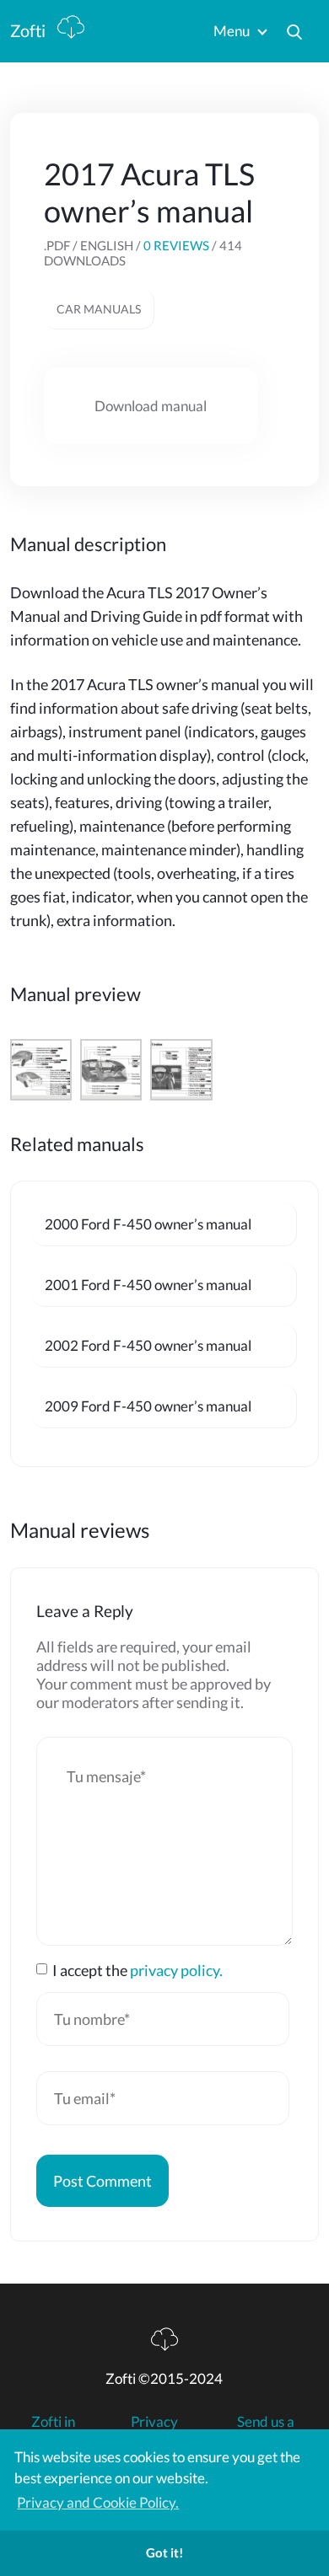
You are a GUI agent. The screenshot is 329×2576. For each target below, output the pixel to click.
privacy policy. (176, 1970)
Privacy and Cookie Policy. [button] (98, 2502)
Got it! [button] (164, 2552)
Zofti (30, 30)
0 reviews (176, 245)
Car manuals (99, 309)
